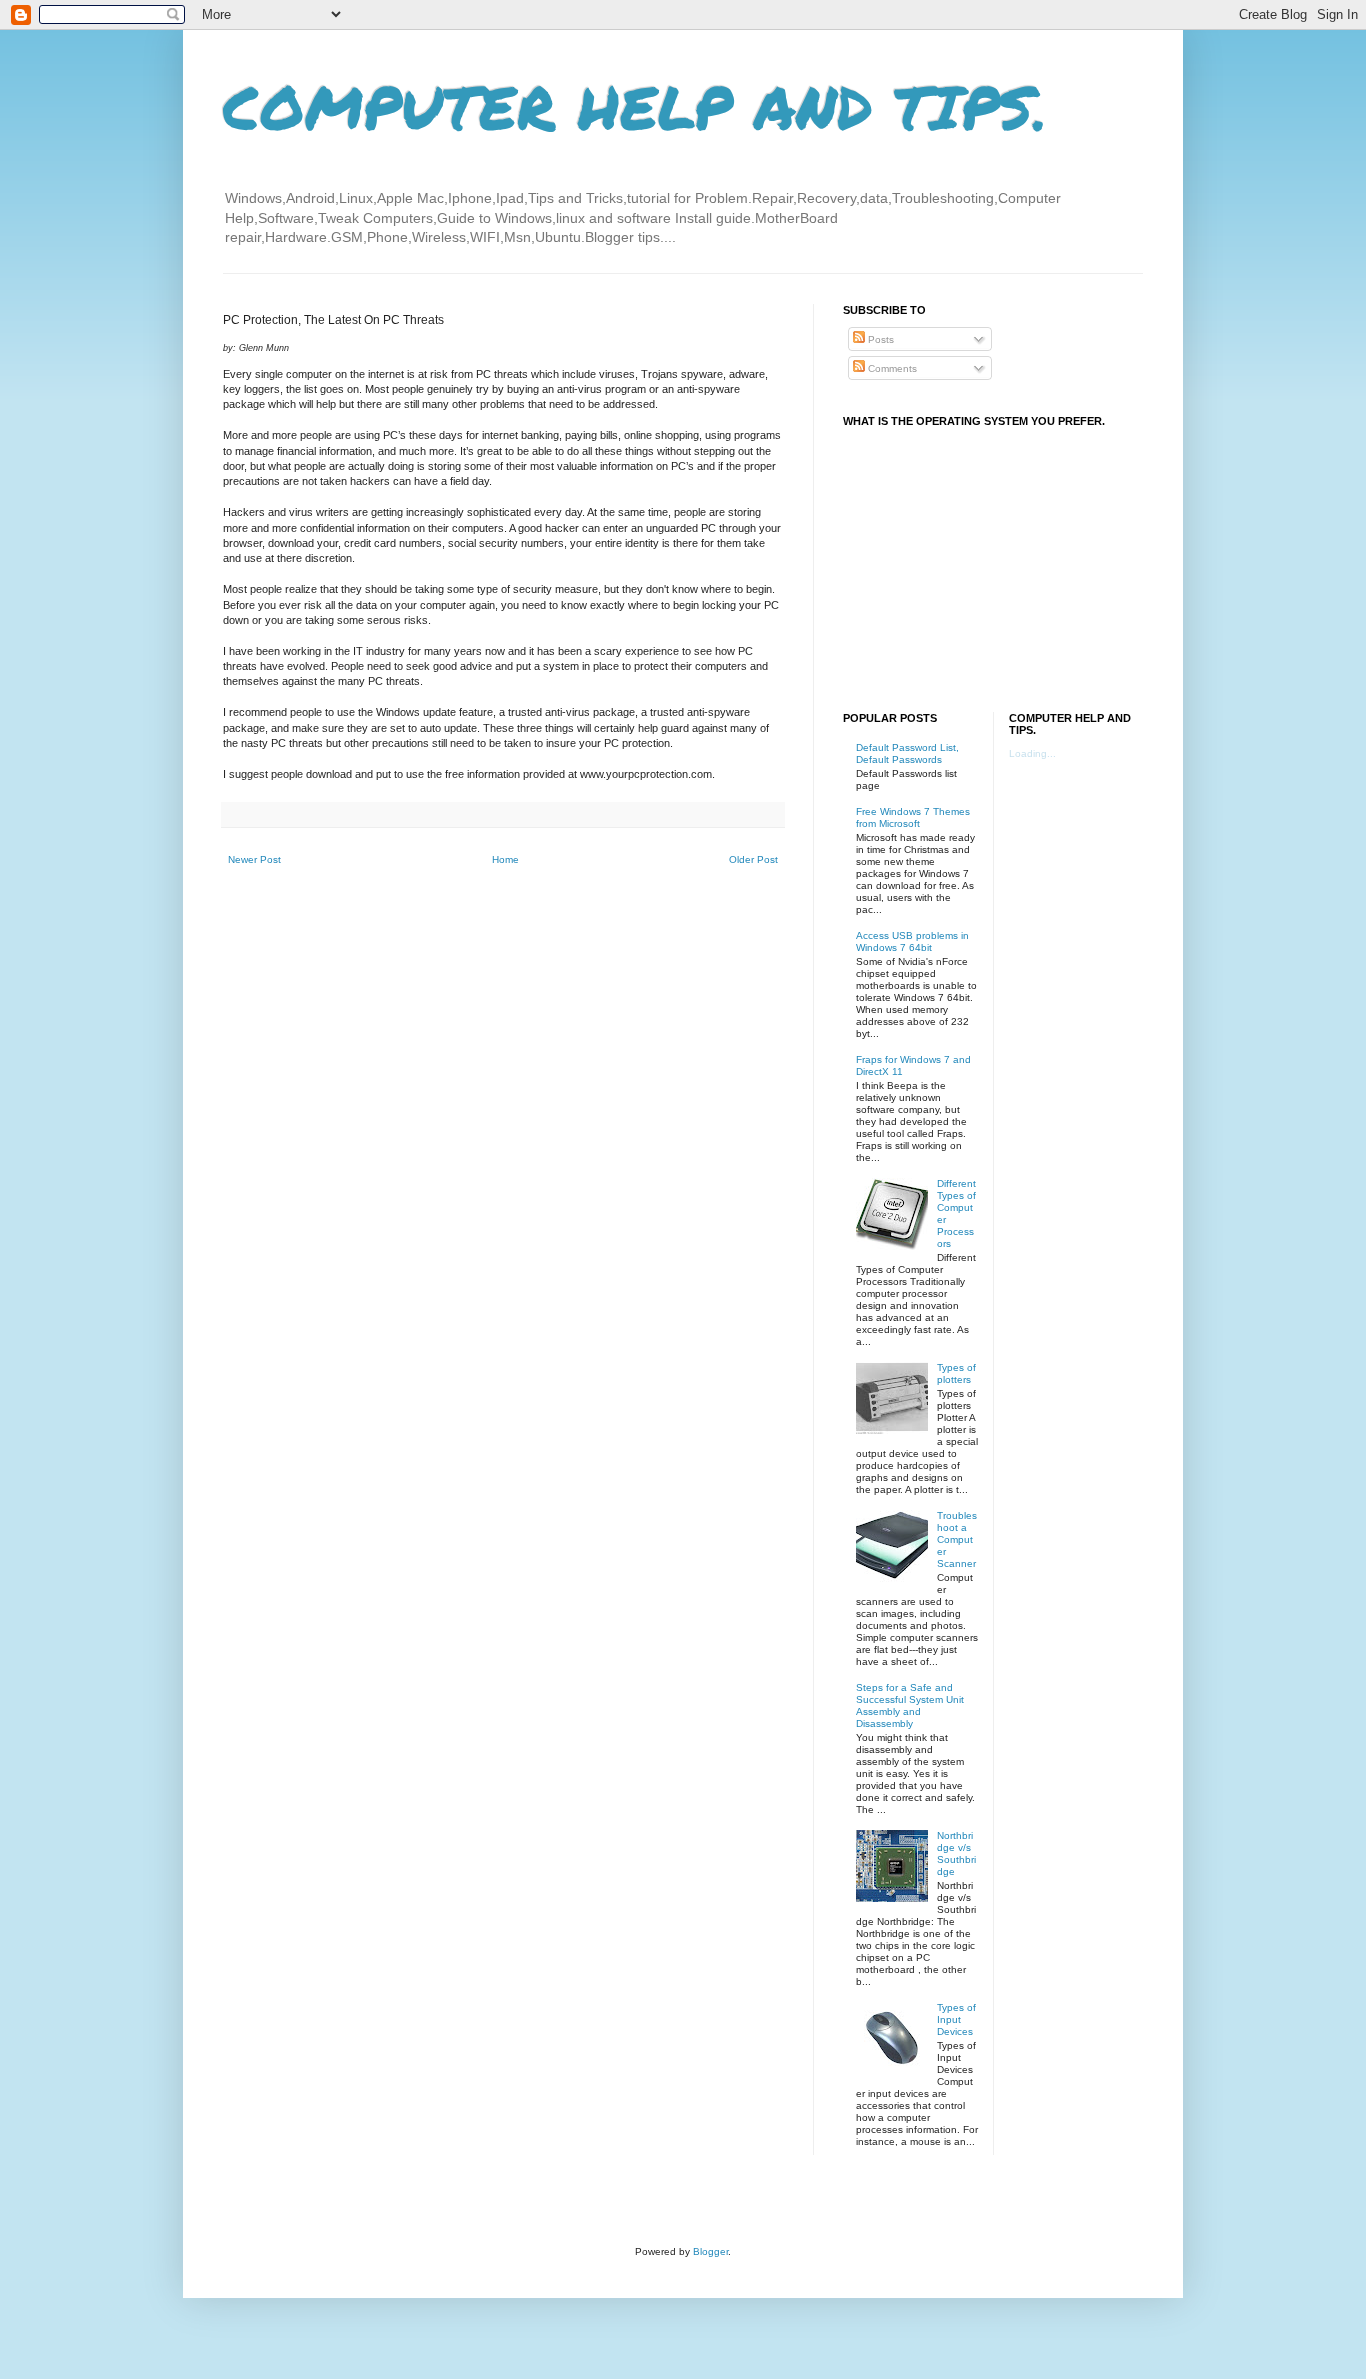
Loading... (1032, 753)
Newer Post (254, 859)
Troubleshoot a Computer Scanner (957, 1539)
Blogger (710, 2251)
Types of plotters (956, 1373)
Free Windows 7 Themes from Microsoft (913, 817)
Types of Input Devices (956, 2019)
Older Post (753, 859)
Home (505, 859)
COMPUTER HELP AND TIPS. (635, 106)
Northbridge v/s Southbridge (956, 1853)
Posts (879, 339)
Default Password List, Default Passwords (907, 753)
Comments (891, 368)
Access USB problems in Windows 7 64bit (912, 941)
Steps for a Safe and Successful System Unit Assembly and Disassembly (910, 1705)
